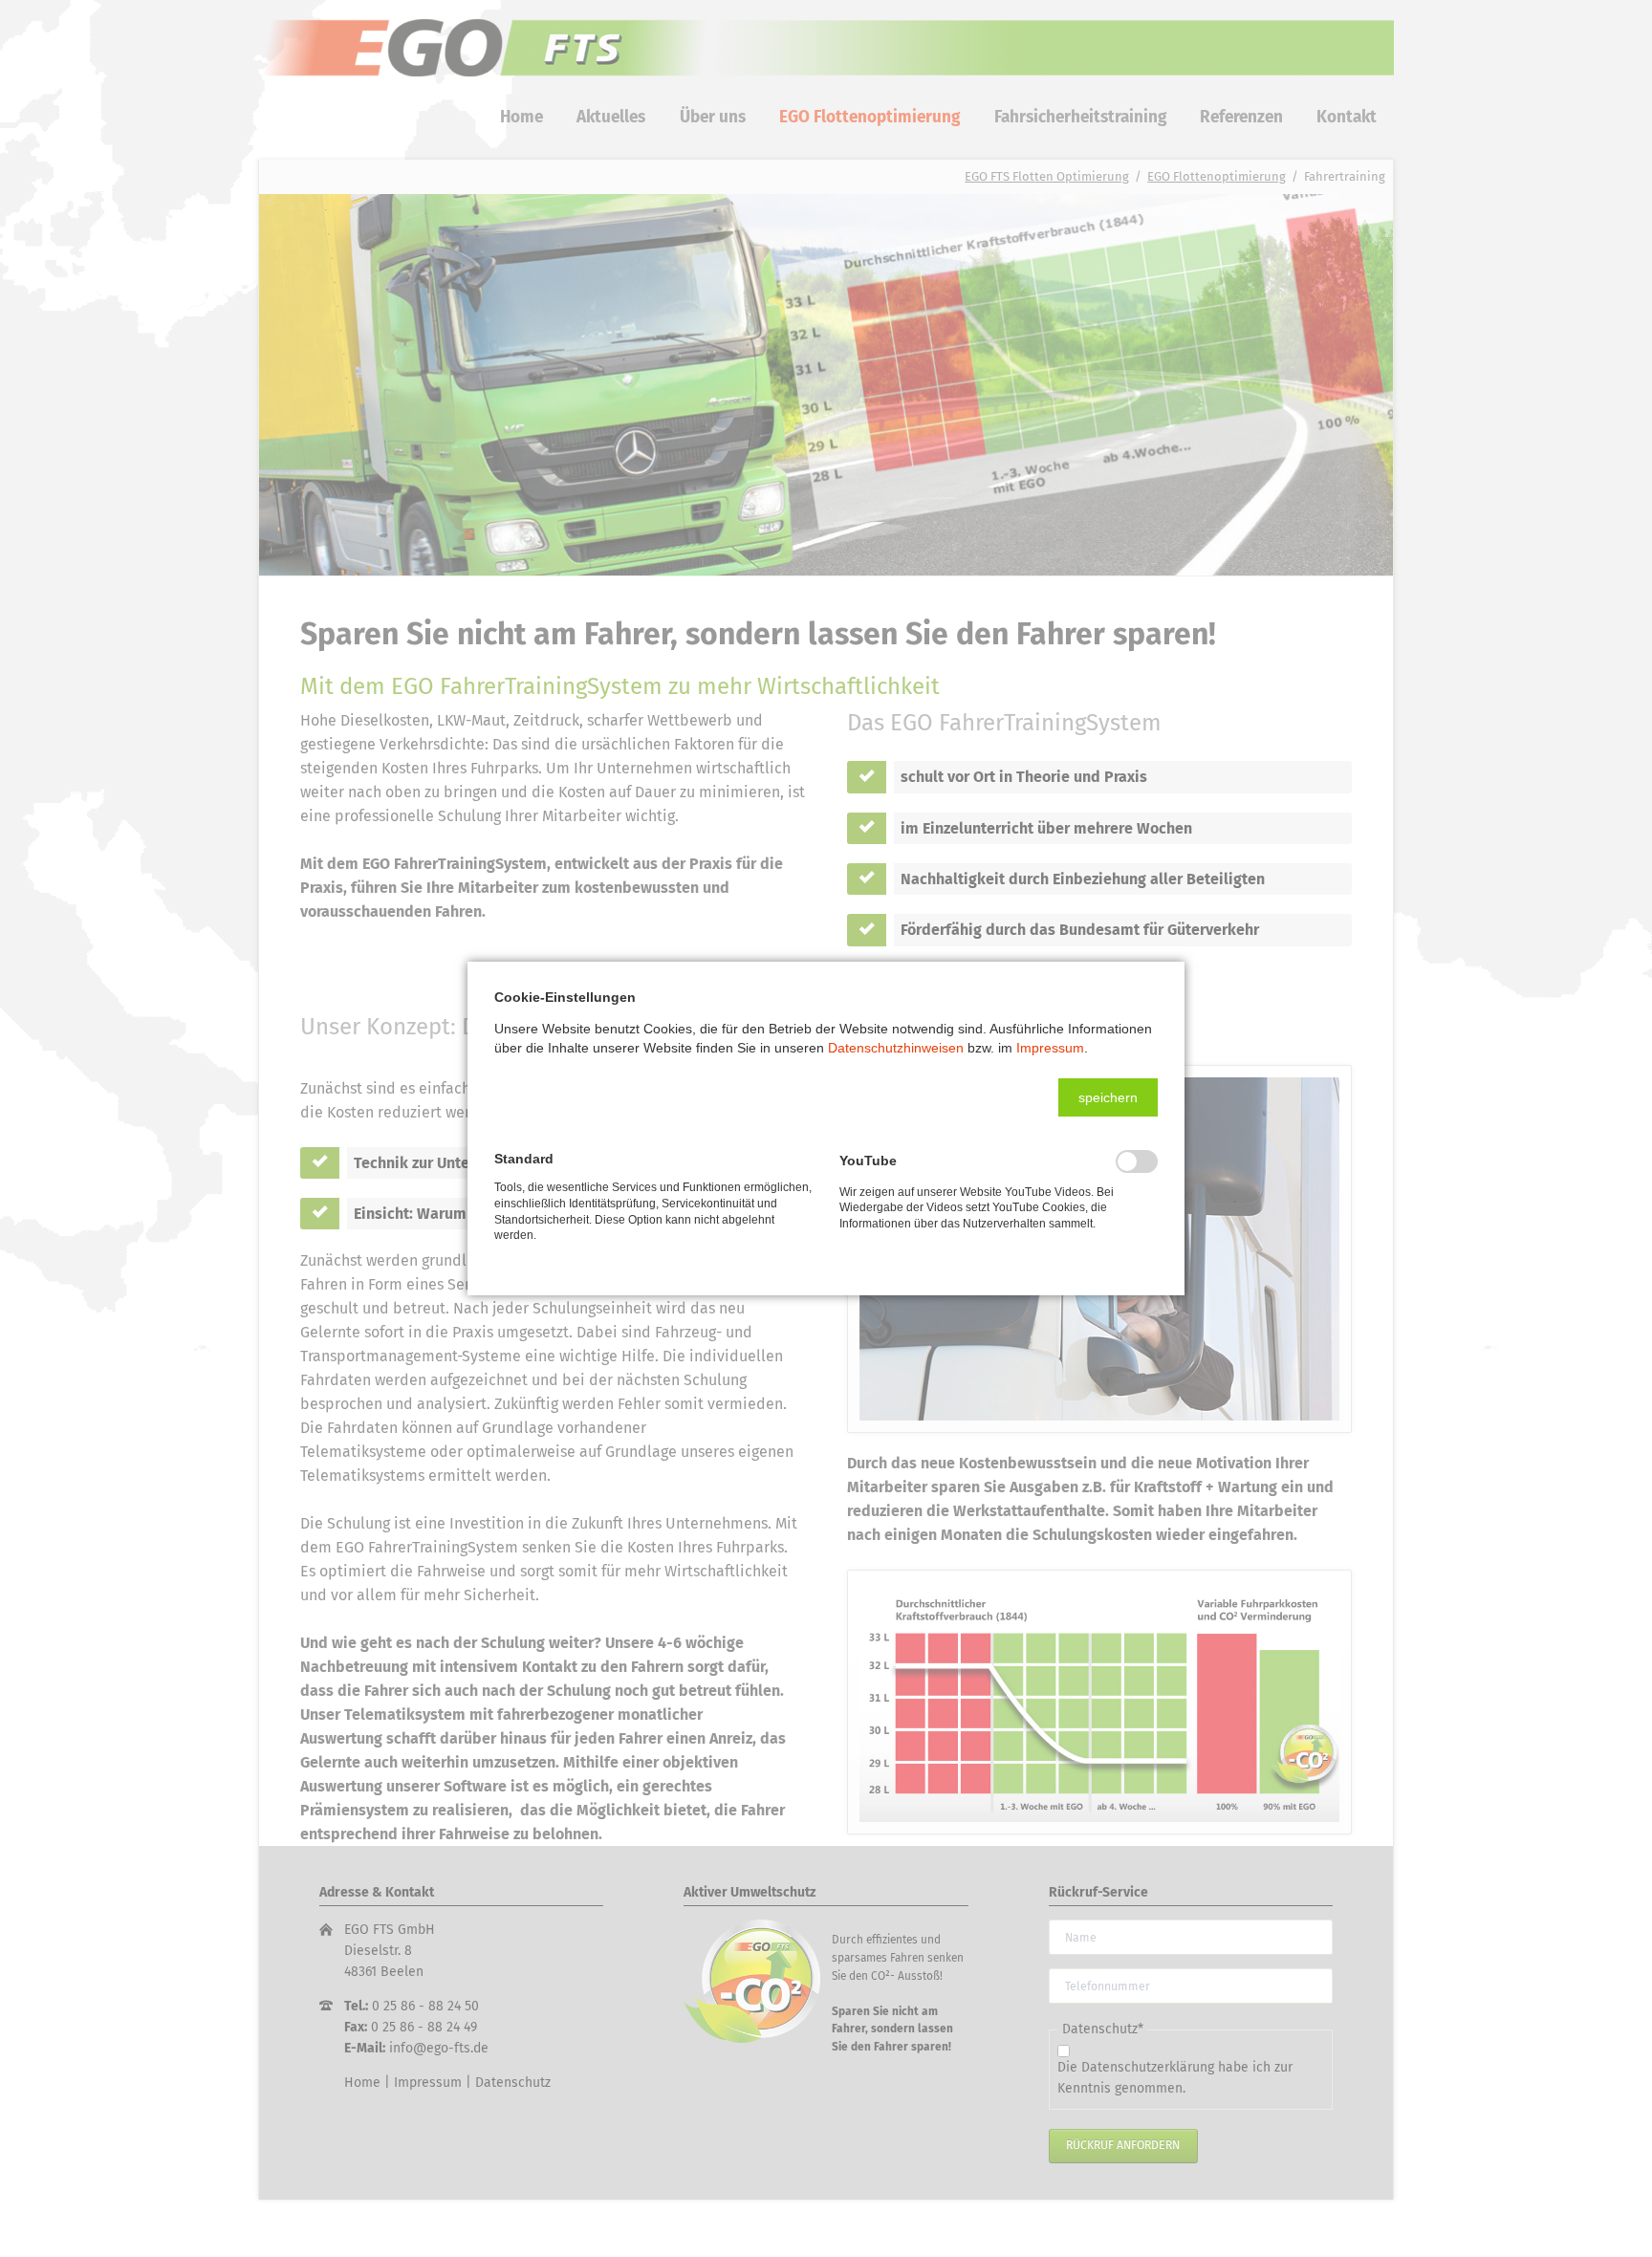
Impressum (1050, 1048)
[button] (1108, 1097)
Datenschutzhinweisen (896, 1048)
